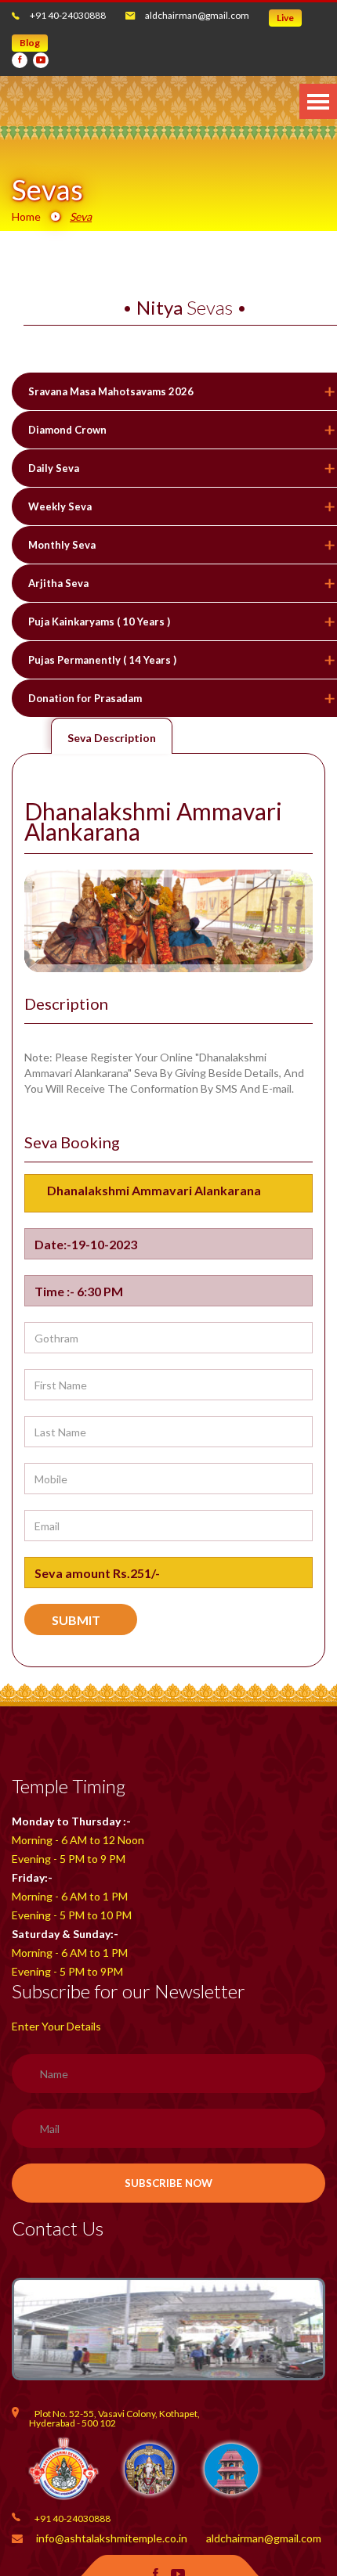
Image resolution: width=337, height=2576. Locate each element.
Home (26, 216)
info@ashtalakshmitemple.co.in (112, 2538)
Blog (30, 43)
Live (285, 18)
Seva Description (112, 738)
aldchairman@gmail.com (197, 15)
